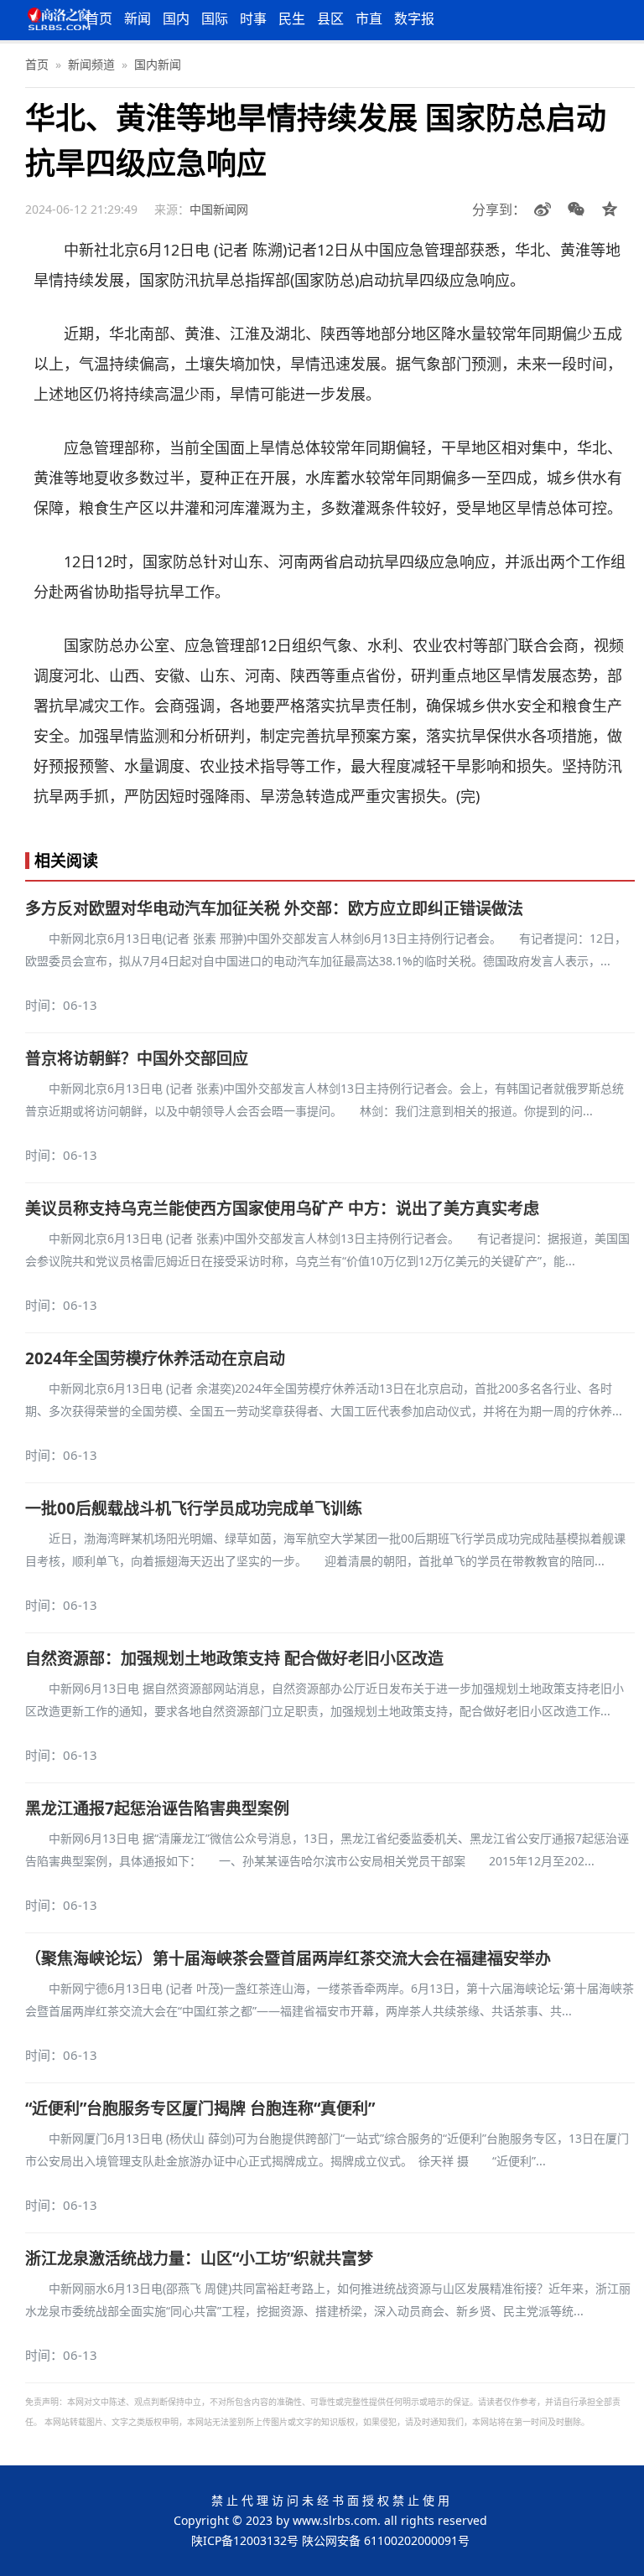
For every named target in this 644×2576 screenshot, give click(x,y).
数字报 (414, 18)
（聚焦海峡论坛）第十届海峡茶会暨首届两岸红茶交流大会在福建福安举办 (288, 1958)
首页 (99, 18)
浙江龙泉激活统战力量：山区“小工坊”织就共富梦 (199, 2258)
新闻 (138, 18)
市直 (369, 18)
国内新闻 (158, 64)
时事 (253, 18)
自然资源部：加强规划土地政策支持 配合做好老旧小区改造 (234, 1658)
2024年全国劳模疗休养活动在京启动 (155, 1358)
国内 (176, 18)
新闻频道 (91, 64)
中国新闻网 (219, 209)
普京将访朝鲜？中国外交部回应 (137, 1058)
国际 (215, 18)
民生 (292, 18)
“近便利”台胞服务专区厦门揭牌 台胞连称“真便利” (200, 2108)
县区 (330, 18)
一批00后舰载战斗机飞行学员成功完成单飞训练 (194, 1508)
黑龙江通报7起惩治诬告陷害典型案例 (157, 1808)
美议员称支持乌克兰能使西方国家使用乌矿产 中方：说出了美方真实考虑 (282, 1208)
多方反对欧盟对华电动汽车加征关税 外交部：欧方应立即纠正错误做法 (274, 908)
